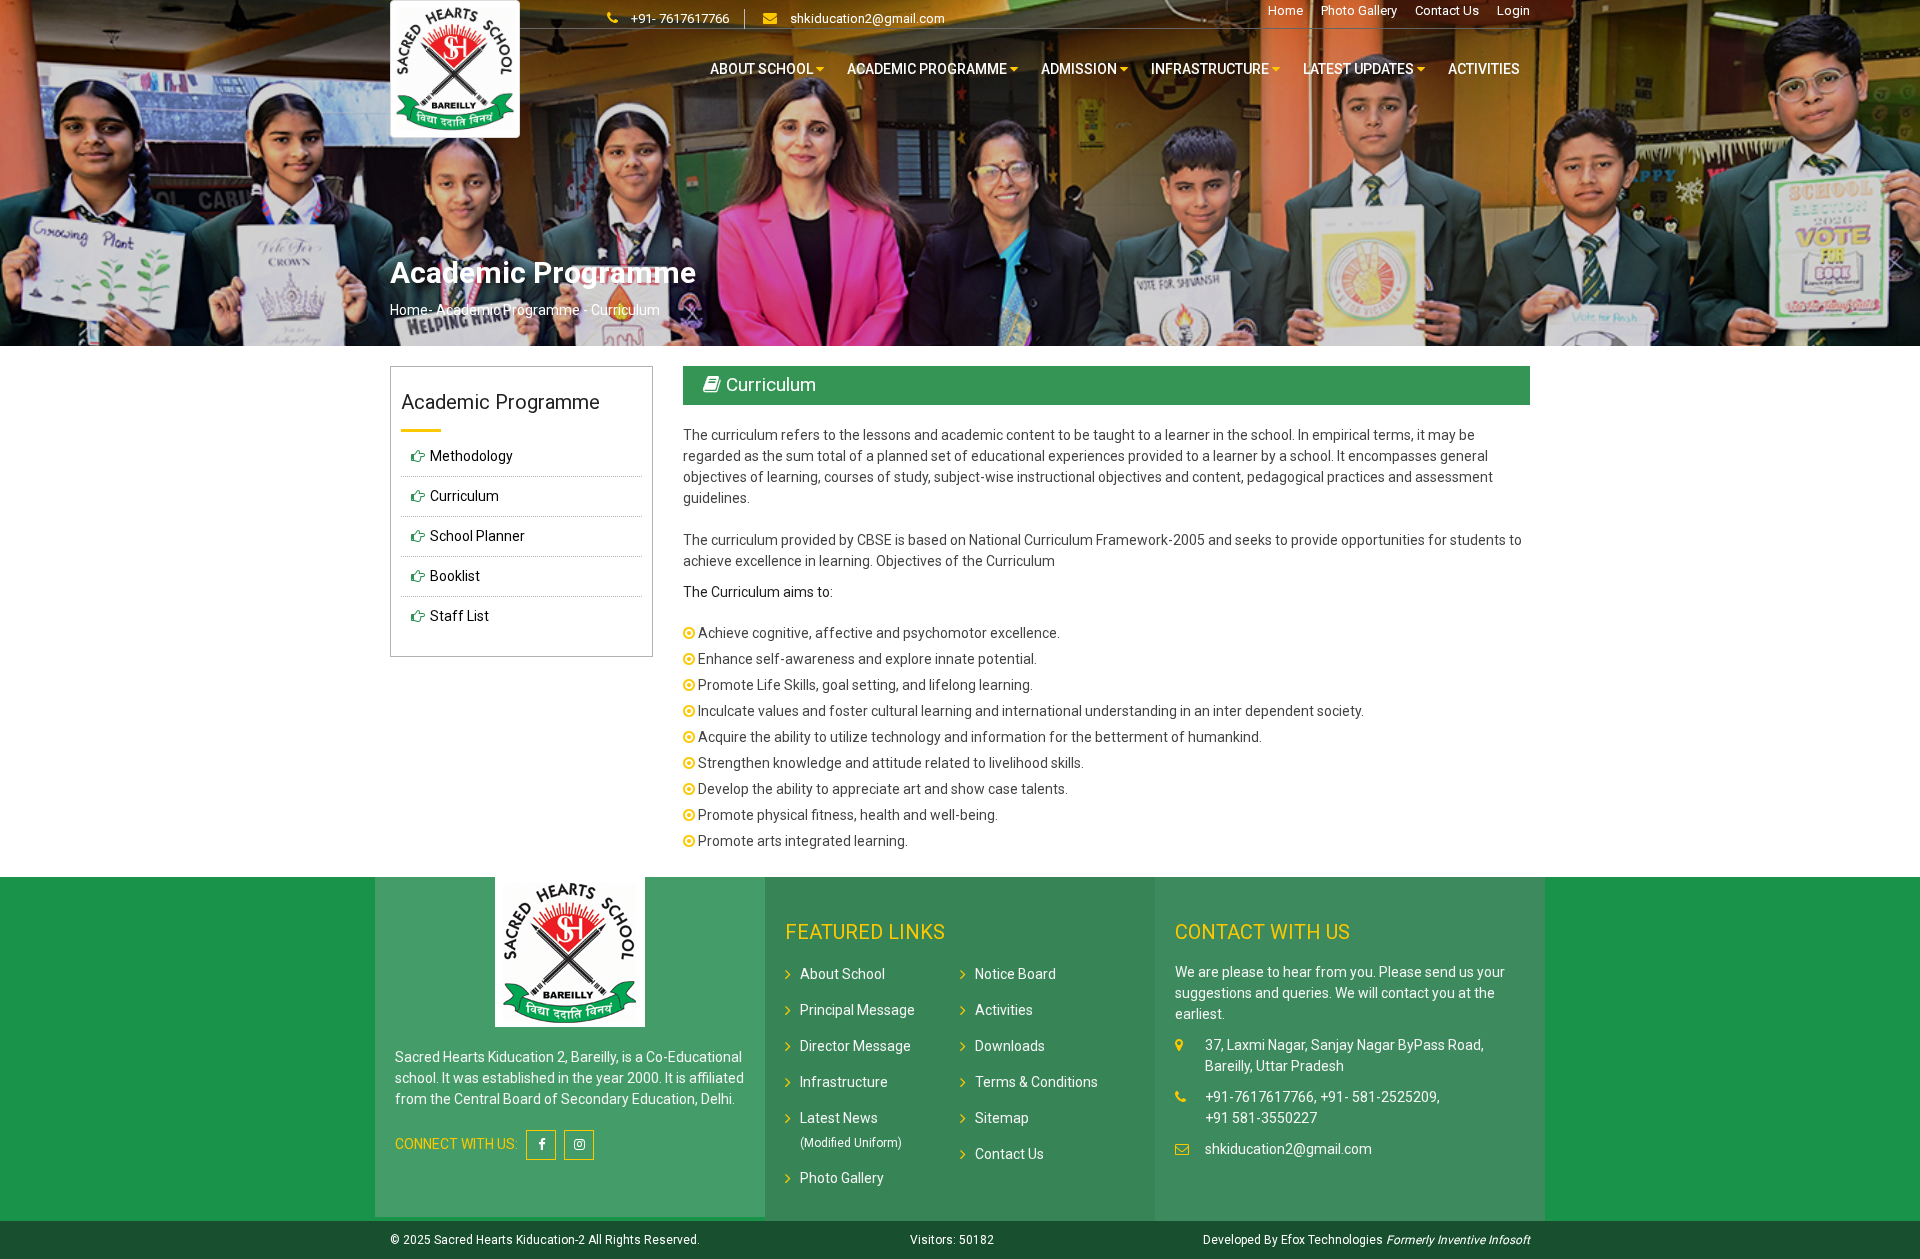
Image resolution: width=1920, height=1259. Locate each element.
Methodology (471, 456)
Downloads (1010, 1046)
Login (1513, 10)
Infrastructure (1211, 69)
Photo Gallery (1359, 10)
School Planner (477, 536)
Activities (1484, 69)
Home (1285, 10)
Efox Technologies (1330, 1240)
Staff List (459, 616)
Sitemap (1002, 1118)
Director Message (855, 1046)
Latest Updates (1360, 69)
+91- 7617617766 (678, 18)
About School (763, 69)
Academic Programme (928, 69)
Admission (1080, 69)
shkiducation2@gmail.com (866, 18)
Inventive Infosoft (1483, 1240)
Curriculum (464, 496)
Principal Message (857, 1010)
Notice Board (1015, 974)
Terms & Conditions (1036, 1082)
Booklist (455, 576)
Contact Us (1447, 10)
